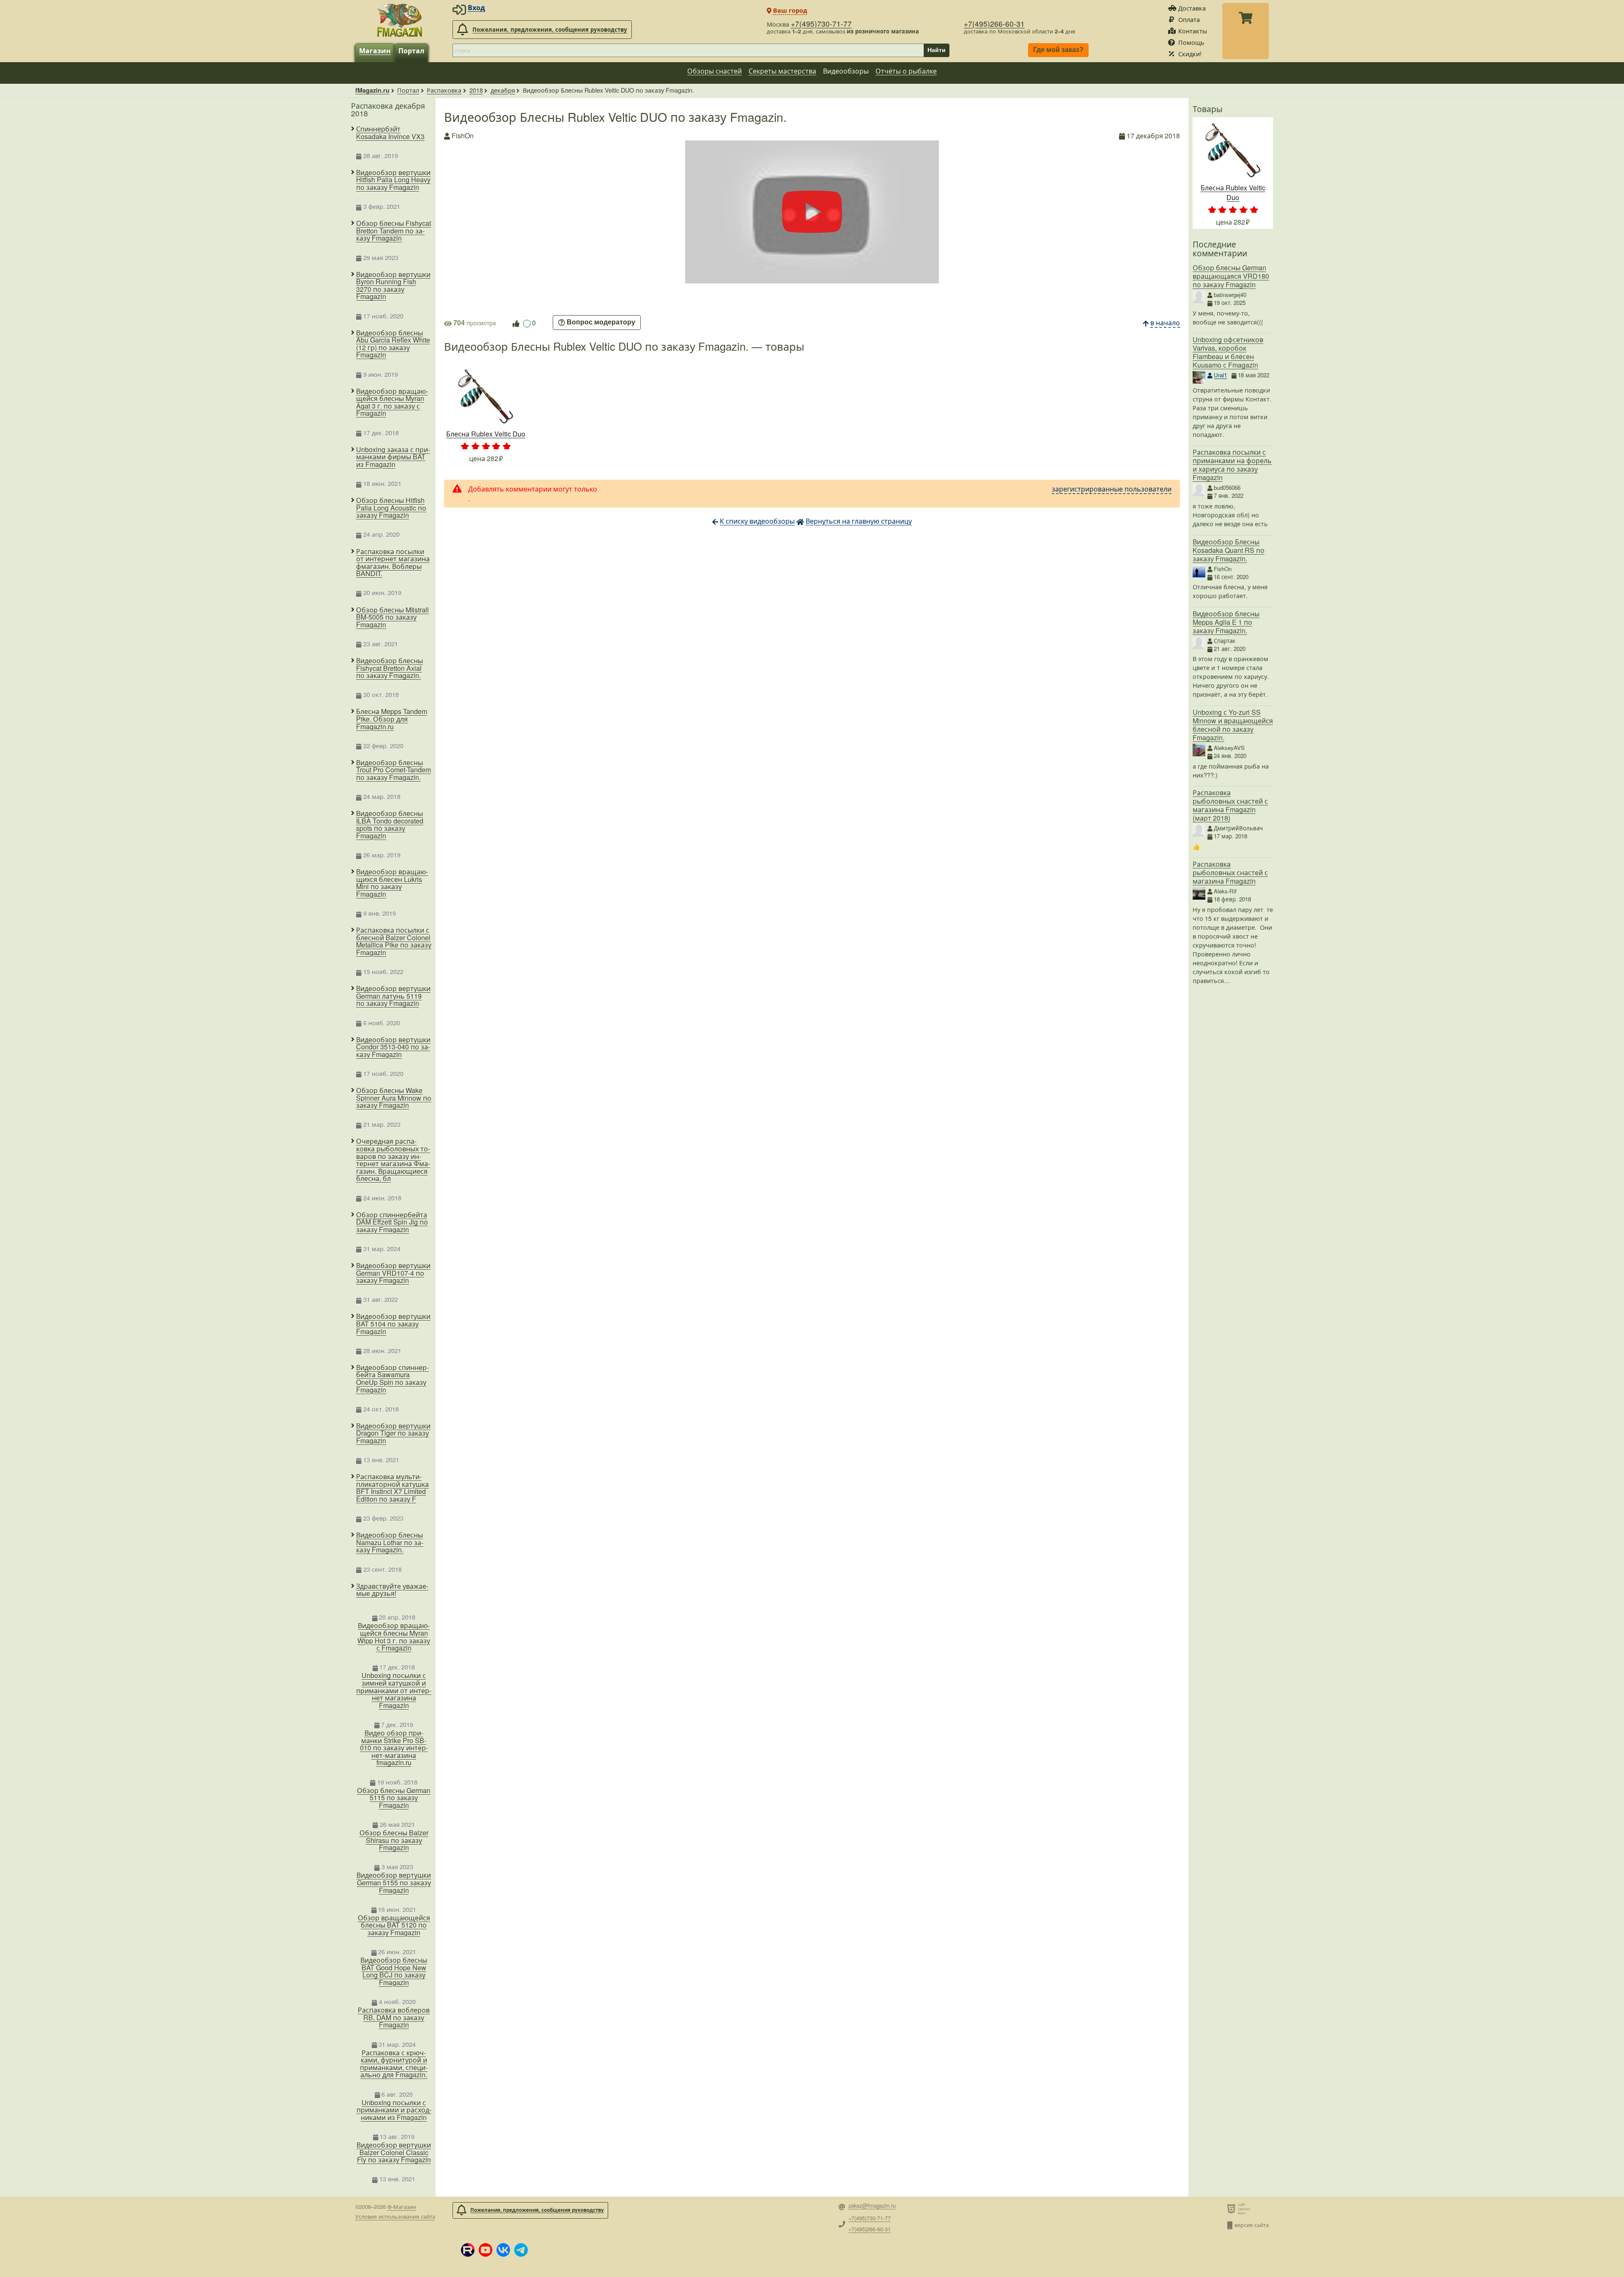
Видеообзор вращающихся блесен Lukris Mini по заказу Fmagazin (392, 883)
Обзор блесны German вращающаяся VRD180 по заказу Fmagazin (1231, 276)
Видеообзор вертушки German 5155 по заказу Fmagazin (394, 1883)
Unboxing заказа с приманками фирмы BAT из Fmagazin (393, 457)
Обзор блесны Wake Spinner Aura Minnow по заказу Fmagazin (394, 1098)
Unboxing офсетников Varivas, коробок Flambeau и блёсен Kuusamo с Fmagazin (1228, 352)
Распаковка (444, 90)
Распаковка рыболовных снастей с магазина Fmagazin (1230, 872)
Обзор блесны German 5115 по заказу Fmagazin (394, 1798)
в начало (1165, 323)
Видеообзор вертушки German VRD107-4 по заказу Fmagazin (393, 1273)
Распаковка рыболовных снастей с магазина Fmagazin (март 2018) (1230, 805)
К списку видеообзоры (757, 521)
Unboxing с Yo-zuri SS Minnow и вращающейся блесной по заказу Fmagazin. (1233, 725)
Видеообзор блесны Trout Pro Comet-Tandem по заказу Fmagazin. (394, 770)
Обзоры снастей (715, 71)
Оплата (1189, 19)
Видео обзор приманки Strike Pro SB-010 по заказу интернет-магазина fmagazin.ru (394, 1748)
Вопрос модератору (601, 323)
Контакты (1193, 31)
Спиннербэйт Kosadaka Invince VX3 (390, 133)
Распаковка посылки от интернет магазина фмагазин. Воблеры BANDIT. (393, 563)
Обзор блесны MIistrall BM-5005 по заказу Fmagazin (392, 617)
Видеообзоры (846, 71)
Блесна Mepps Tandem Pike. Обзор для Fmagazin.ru (392, 719)
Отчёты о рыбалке (906, 71)
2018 (476, 90)
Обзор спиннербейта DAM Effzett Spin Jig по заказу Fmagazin (392, 1222)
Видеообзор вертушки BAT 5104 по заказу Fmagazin (393, 1324)
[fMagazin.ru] (400, 20)
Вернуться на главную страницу (859, 521)
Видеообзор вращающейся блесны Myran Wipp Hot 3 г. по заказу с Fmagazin (394, 1637)
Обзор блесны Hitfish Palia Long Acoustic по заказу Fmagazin (391, 508)
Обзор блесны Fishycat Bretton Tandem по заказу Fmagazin (394, 231)
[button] (468, 2250)
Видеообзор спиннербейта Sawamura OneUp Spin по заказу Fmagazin (392, 1379)
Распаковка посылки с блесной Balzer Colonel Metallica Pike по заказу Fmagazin (394, 941)
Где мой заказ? (1058, 50)
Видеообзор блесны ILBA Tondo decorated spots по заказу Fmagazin (390, 824)
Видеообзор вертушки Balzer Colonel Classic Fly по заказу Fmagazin (394, 2152)
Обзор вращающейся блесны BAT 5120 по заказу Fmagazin (394, 1925)
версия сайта (1252, 2225)
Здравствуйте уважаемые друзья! (392, 1590)
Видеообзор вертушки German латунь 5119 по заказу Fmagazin (393, 996)
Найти (937, 50)
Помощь (1191, 42)
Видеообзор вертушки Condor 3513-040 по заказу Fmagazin (393, 1047)
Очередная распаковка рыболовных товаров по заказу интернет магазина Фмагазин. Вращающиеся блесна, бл (393, 1160)
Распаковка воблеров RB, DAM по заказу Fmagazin (394, 2017)
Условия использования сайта (395, 2216)
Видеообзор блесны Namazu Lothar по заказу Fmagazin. (390, 1542)
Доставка (1192, 8)
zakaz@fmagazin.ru (872, 2206)
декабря (503, 90)
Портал (411, 51)
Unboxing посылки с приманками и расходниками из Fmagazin (394, 2110)
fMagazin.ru (372, 90)
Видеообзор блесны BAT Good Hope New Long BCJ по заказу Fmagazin (394, 1971)
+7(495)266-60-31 (994, 23)
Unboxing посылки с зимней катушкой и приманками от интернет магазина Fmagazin (394, 1690)
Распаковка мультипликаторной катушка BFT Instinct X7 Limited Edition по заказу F (392, 1488)
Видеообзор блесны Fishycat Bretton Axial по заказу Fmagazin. (390, 668)
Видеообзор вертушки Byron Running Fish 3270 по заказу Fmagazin (393, 286)
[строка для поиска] (688, 50)
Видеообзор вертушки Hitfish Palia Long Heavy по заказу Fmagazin (393, 180)
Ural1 (1220, 375)
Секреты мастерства (782, 71)
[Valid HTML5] (1233, 2208)
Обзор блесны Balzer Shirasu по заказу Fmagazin (394, 1840)
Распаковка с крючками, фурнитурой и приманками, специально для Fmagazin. (394, 2064)
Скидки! (1190, 54)
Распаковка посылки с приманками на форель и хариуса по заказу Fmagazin (1232, 465)
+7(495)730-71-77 (821, 23)
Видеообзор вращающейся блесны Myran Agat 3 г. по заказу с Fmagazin (392, 402)
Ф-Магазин (402, 2207)
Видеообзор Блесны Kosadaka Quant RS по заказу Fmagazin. (1229, 550)
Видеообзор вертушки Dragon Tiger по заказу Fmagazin (393, 1433)
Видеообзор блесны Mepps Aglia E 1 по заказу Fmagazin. (1226, 622)
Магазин (375, 51)
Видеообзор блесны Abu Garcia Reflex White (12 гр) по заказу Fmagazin (393, 344)
